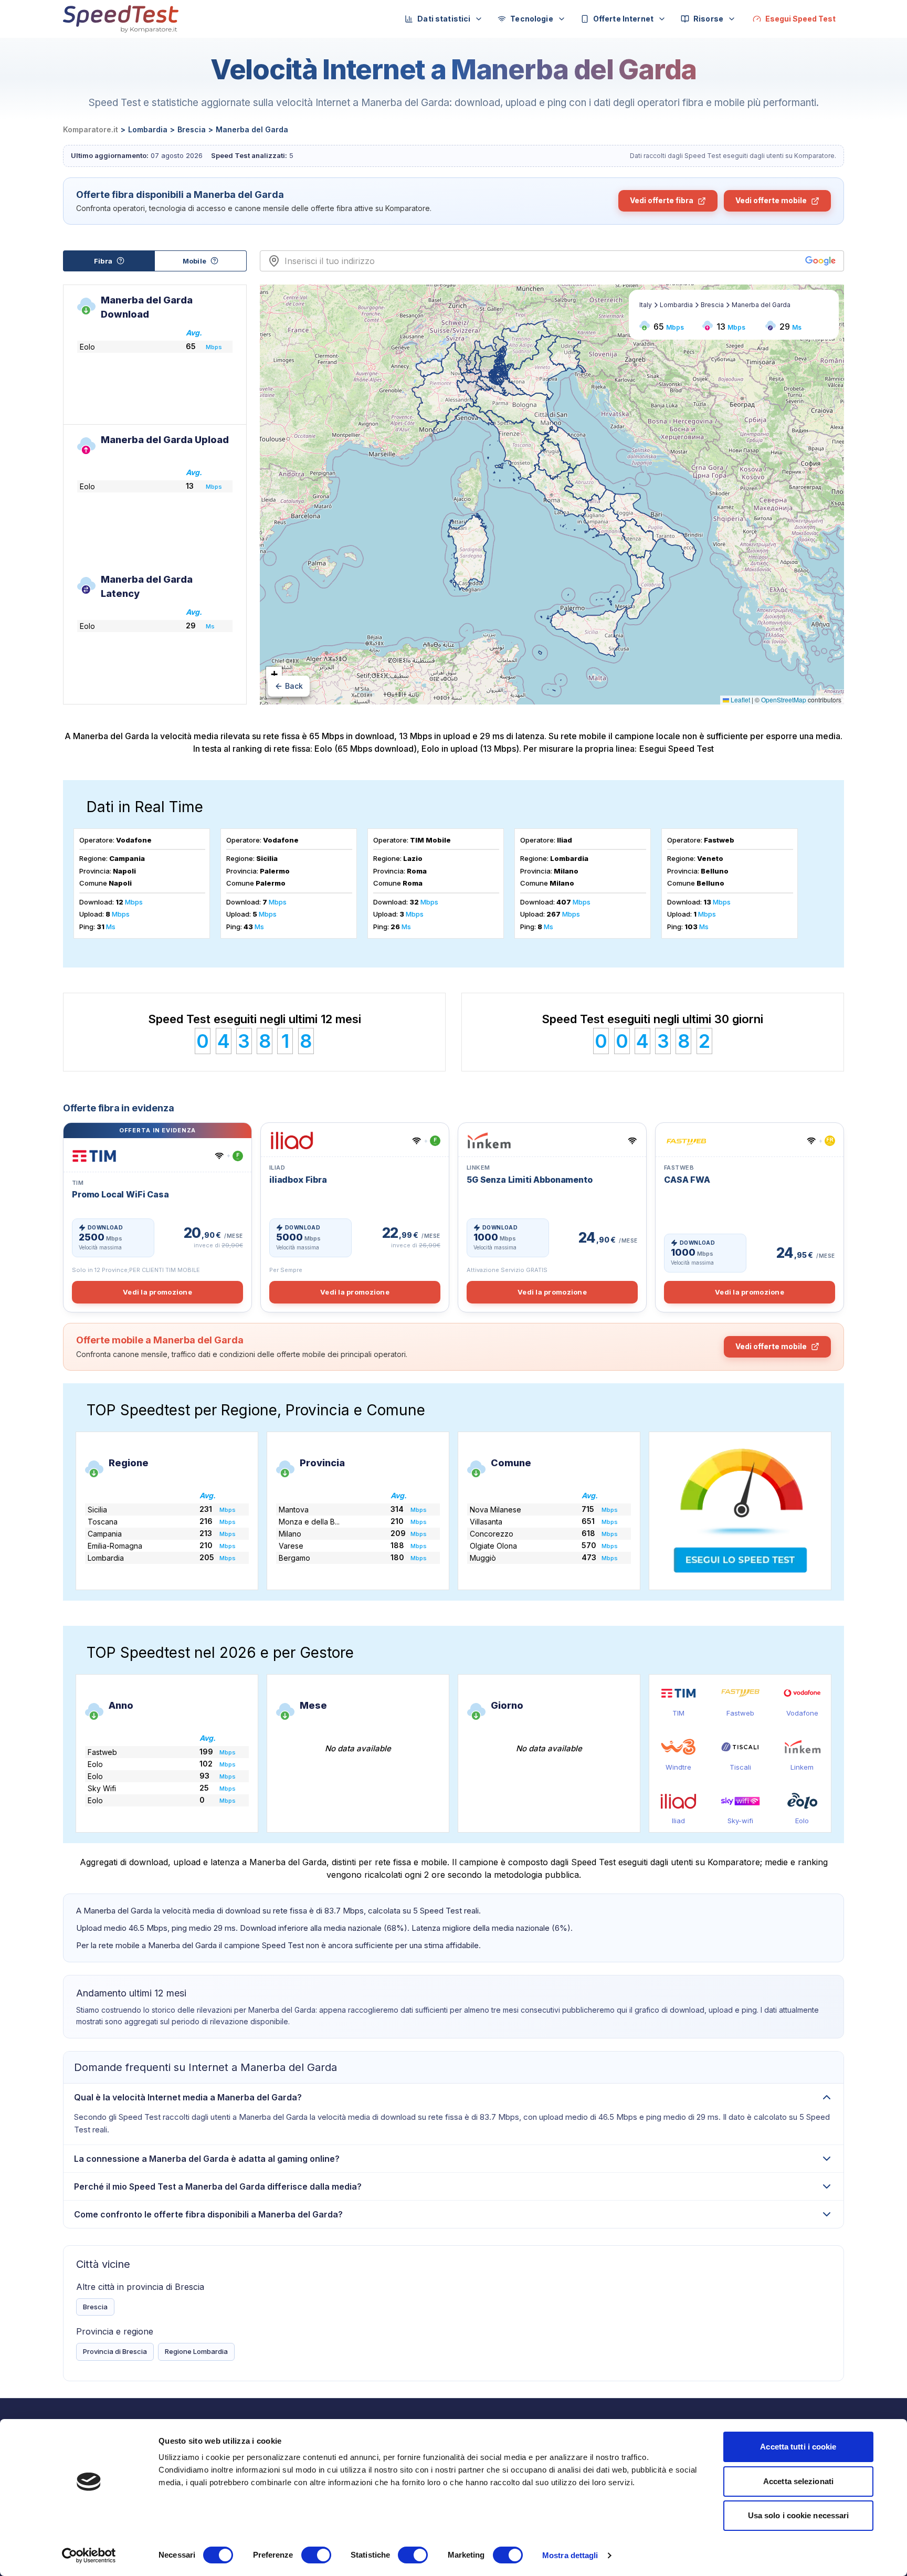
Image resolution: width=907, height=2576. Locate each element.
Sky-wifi (740, 1821)
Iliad (678, 1821)
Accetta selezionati (798, 2481)
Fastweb (740, 1713)
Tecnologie (531, 19)
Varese (291, 1546)
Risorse (708, 19)
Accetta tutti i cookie (798, 2447)
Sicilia (97, 1510)
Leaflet (740, 700)
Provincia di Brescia (115, 2351)
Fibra (103, 261)
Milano (290, 1534)
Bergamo (294, 1558)
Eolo (802, 1821)
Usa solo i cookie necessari (799, 2515)
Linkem (802, 1767)
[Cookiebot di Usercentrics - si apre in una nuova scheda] (89, 2556)
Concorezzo (492, 1534)
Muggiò (483, 1558)
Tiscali (740, 1767)
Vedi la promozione (157, 1292)
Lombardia (106, 1558)
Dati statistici (444, 19)
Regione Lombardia (196, 2351)
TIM (678, 1713)
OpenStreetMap (784, 700)
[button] (274, 675)
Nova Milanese (495, 1510)
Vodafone (802, 1713)
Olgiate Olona (493, 1546)
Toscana (103, 1522)
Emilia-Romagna (115, 1546)
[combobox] (542, 261)
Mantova (294, 1510)
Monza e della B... (309, 1522)
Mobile (194, 261)
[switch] (316, 2555)
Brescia (95, 2307)
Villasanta (486, 1522)
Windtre (678, 1767)
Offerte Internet (623, 19)
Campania (105, 1534)
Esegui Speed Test (677, 749)
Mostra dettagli (570, 2555)
